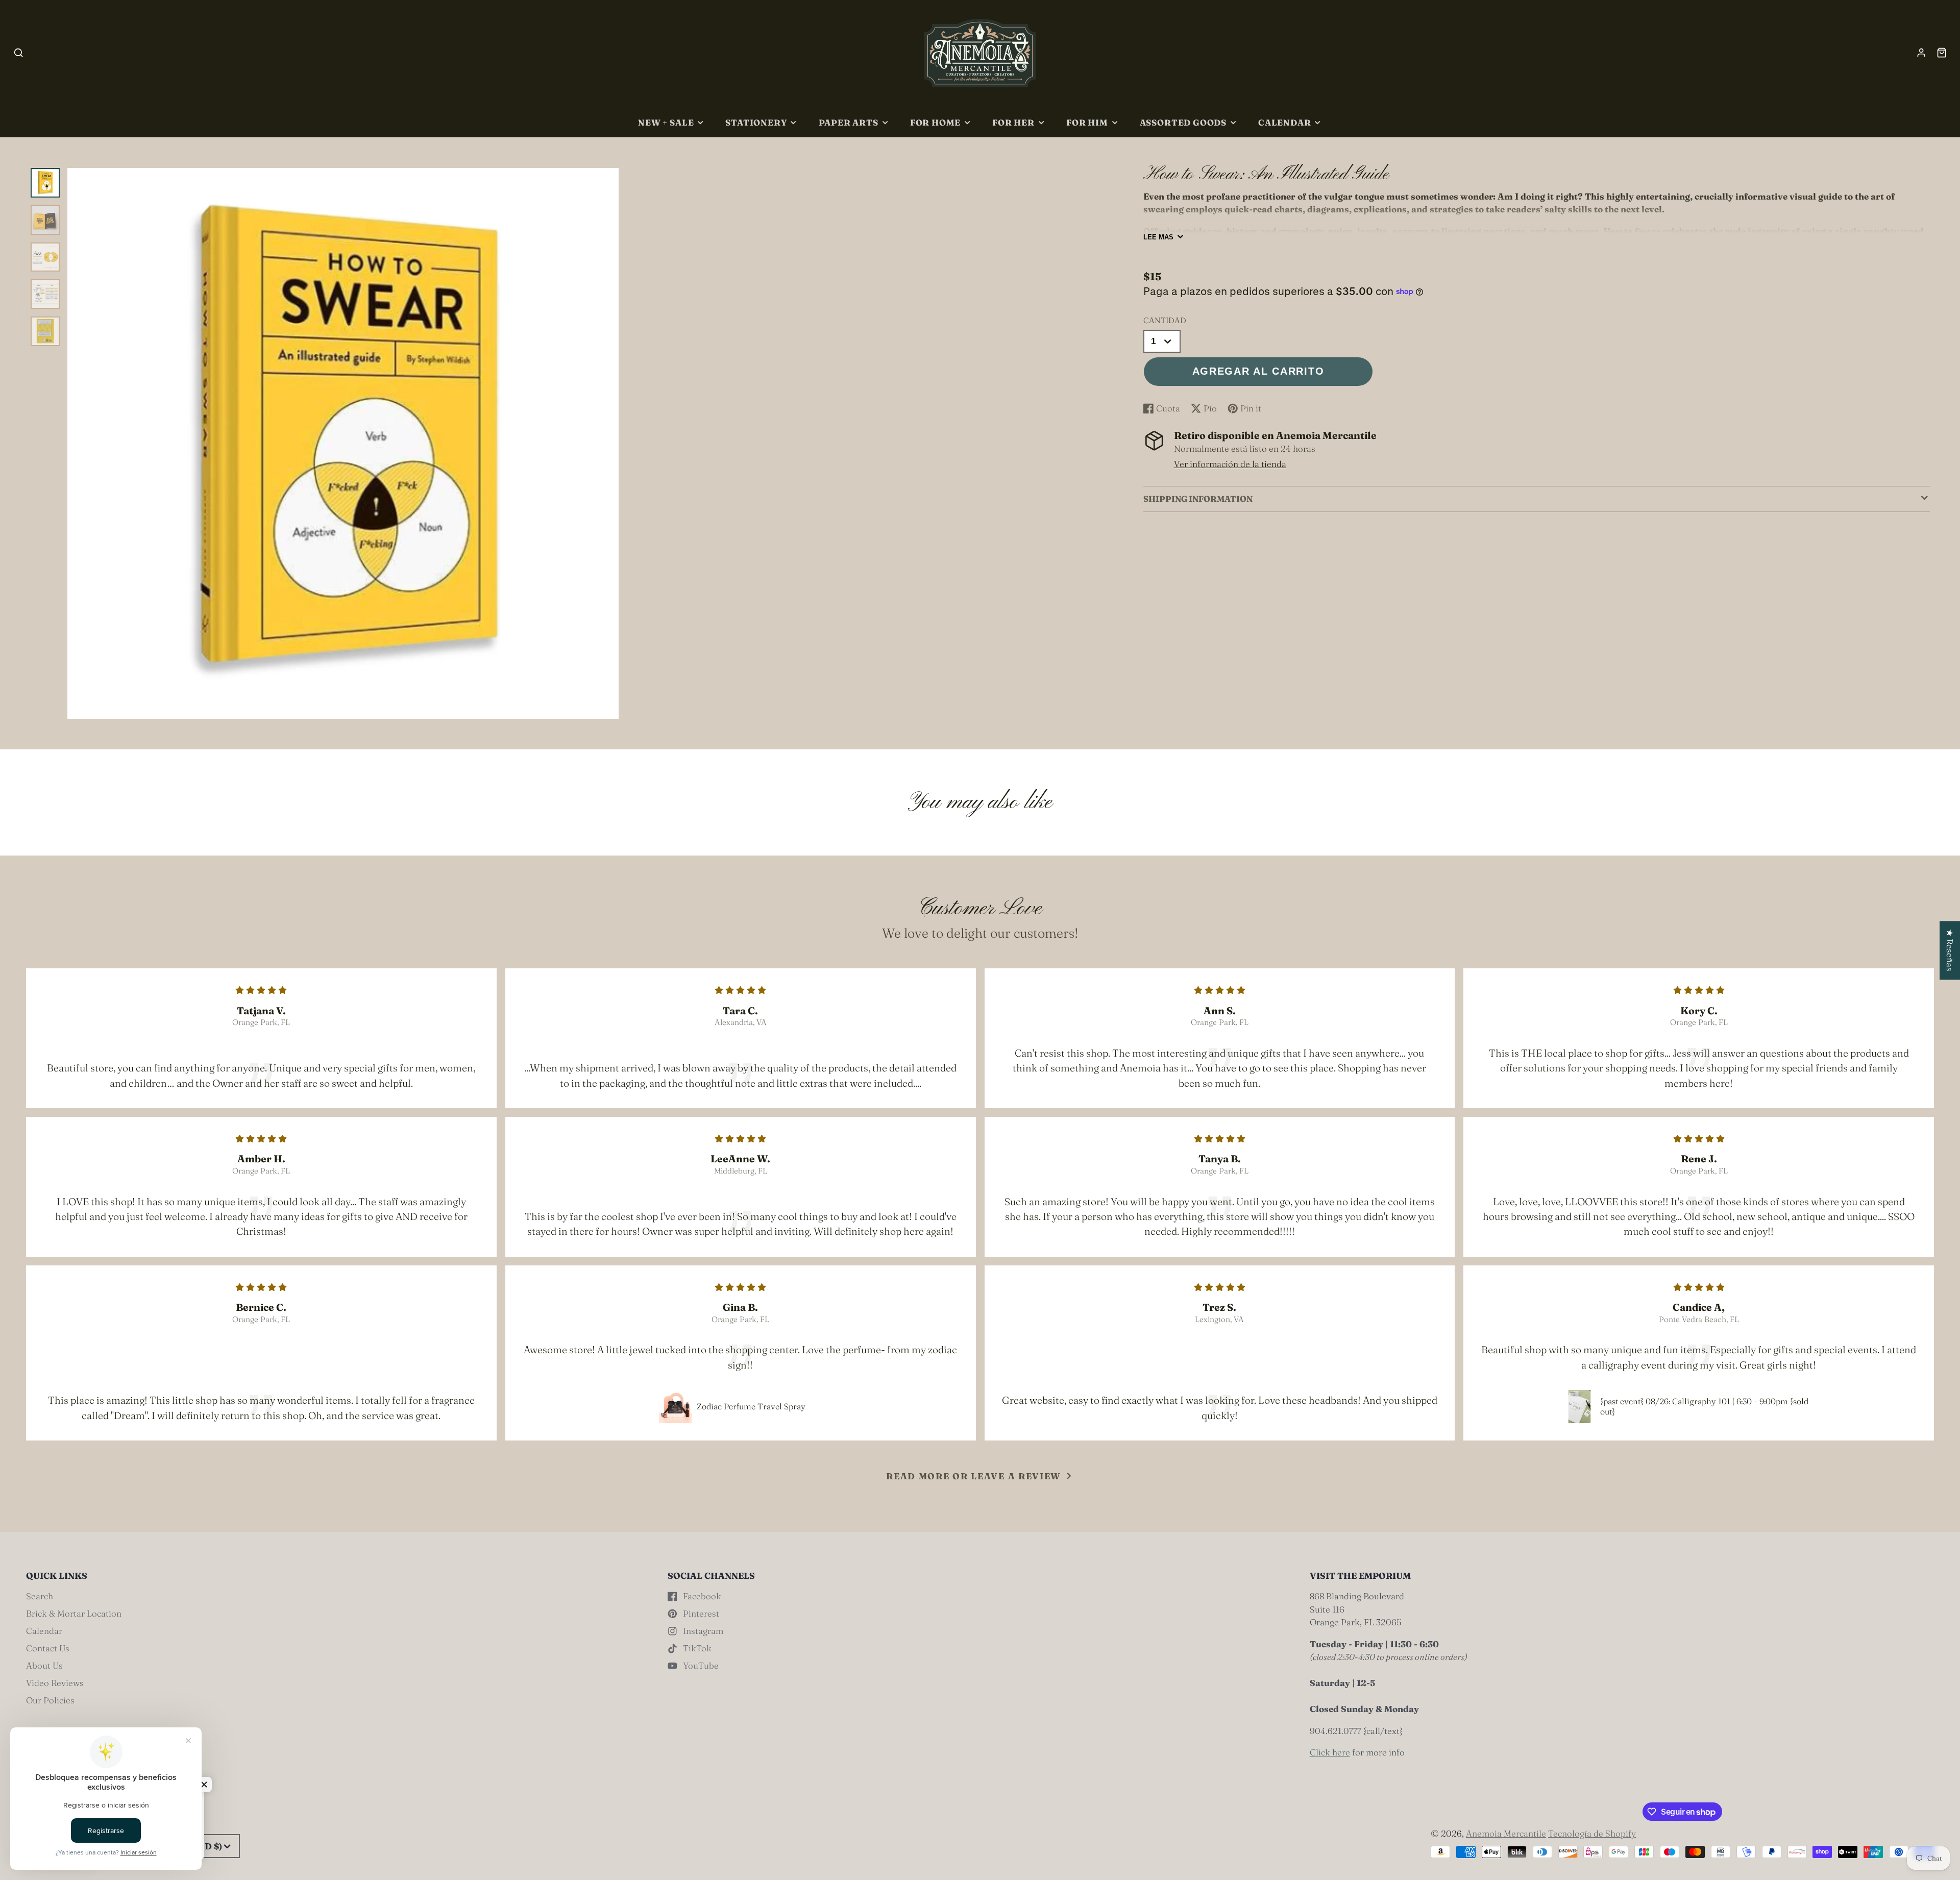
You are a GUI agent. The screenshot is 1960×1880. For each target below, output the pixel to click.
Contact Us (48, 1648)
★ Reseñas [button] (1950, 950)
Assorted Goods (1183, 123)
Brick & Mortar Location (74, 1613)
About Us (44, 1665)
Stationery (756, 123)
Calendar (1285, 123)
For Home (936, 123)
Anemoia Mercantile (1506, 1833)
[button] (204, 1785)
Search (40, 1596)
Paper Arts (849, 123)
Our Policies (50, 1700)
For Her (1013, 123)
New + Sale (666, 123)
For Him (1087, 123)
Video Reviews (55, 1683)
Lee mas (1158, 237)
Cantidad (1165, 320)
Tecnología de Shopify (1592, 1833)
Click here (1330, 1752)
